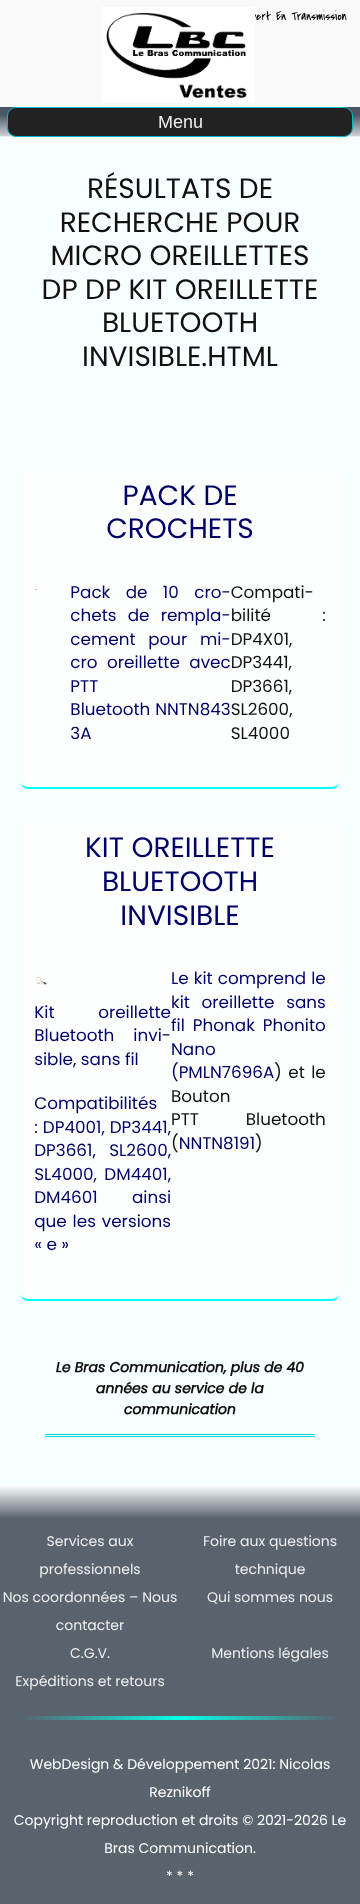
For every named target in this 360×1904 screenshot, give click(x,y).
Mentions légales (270, 1653)
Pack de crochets (180, 512)
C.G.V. (90, 1653)
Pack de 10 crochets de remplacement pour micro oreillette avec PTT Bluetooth (150, 651)
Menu (180, 122)
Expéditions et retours (89, 1681)
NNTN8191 (217, 1143)
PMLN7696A (227, 1072)
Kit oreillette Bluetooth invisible (180, 881)
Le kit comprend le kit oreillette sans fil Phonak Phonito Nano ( (248, 1025)
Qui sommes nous (270, 1597)
